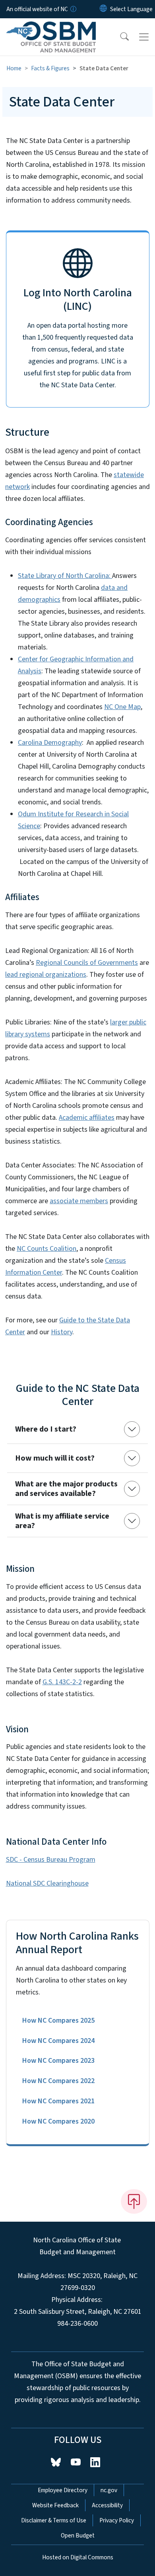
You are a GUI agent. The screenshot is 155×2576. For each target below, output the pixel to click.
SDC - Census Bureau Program (51, 1860)
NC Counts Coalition (46, 1249)
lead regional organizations (46, 975)
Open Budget (78, 2535)
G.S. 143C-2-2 (62, 1682)
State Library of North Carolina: (65, 576)
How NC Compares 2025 (58, 2020)
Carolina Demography (50, 743)
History (62, 1332)
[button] (119, 37)
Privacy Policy (117, 2520)
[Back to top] (134, 2201)
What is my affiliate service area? (62, 1521)
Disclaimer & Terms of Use (54, 2520)
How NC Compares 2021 (58, 2101)
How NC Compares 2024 (58, 2041)
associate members (79, 1201)
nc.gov (109, 2490)
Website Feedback (55, 2505)
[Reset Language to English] (103, 9)
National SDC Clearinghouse (47, 1883)
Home (14, 68)
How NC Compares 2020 (58, 2121)
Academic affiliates (87, 1118)
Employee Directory (63, 2490)
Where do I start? (46, 1429)
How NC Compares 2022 (58, 2081)
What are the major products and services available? (66, 1489)
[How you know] (73, 9)
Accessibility (107, 2505)
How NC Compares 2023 (58, 2061)
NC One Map (122, 707)
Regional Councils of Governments (87, 963)
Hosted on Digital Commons (78, 2557)
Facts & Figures (50, 68)
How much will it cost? (55, 1458)
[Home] (51, 27)
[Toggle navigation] (144, 37)
